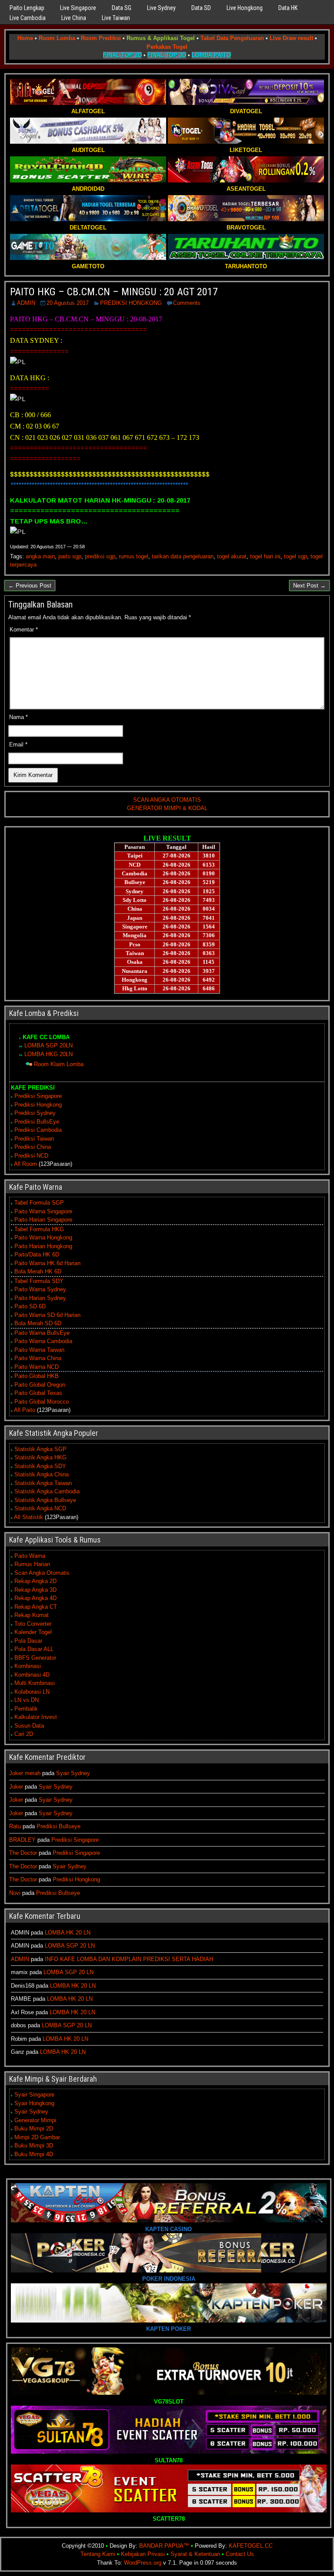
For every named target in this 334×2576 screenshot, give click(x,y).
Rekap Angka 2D (35, 1581)
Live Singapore (78, 8)
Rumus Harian (32, 1564)
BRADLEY (22, 1840)
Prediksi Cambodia (38, 1130)
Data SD (201, 8)
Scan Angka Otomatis (42, 1573)
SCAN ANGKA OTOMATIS (167, 800)
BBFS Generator (35, 1658)
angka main (40, 556)
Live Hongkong (245, 8)
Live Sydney (161, 8)
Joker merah (25, 1773)
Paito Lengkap (27, 8)
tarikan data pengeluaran (183, 556)
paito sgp (70, 556)
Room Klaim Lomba (59, 1064)
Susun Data (29, 1726)
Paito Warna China (38, 1358)
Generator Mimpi (35, 2120)
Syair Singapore (34, 2095)
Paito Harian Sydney (40, 1298)
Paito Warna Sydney (40, 1289)
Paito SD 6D (30, 1306)
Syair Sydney (73, 1773)
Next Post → (309, 586)
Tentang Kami (98, 2554)
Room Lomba (57, 38)
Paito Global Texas (38, 1393)
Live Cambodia (28, 18)
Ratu (15, 1826)
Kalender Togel (33, 1632)
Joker (16, 1787)
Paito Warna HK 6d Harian (47, 1263)
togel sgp (296, 556)
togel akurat (232, 556)
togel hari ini (265, 556)
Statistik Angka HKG (40, 1457)
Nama (18, 717)
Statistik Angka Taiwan (43, 1483)
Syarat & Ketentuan (195, 2554)
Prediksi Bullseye (58, 1826)
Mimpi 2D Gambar (37, 2137)
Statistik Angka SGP (40, 1449)
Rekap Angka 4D (35, 1598)
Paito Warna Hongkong (43, 1237)
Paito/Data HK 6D (37, 1254)
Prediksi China (33, 1147)
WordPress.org (143, 2563)
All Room (25, 1164)
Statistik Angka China (42, 1474)
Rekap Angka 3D (35, 1590)
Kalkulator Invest (36, 1717)
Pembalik (26, 1709)
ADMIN (26, 303)
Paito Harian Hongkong (43, 1246)
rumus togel (134, 556)
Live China (74, 18)
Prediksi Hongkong (38, 1105)
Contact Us (240, 2554)
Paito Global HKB (37, 1376)
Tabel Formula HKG (39, 1229)
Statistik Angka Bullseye (45, 1500)
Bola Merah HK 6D (38, 1271)
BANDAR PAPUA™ (164, 2546)
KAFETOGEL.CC (251, 2546)
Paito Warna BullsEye (42, 1333)
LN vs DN (27, 1700)
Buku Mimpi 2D (34, 2129)
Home (25, 38)
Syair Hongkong (34, 2103)
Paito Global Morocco (42, 1402)
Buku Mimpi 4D (34, 2154)
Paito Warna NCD (37, 1367)
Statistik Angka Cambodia (47, 1491)
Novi (15, 1893)
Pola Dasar (28, 1641)
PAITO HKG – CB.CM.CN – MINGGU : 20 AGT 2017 (114, 292)
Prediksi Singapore (38, 1096)
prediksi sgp (100, 556)
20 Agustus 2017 (68, 303)
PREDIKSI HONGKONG (131, 303)
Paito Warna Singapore (43, 1211)
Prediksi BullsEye (37, 1122)
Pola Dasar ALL (34, 1649)
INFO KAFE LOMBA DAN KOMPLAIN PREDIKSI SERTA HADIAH (129, 1959)
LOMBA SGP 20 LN (70, 1946)
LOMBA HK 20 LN (68, 1933)
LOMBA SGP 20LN (48, 1045)
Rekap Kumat (32, 1615)
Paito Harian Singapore (43, 1220)
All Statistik (28, 1517)
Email (18, 744)
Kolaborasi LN (32, 1692)
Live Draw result (291, 38)
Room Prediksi (101, 38)
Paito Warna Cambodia (43, 1341)
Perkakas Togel (167, 47)
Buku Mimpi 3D (34, 2146)
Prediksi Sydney (35, 1113)
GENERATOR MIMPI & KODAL (167, 808)
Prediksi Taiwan (34, 1139)
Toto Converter (33, 1624)
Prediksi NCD (31, 1156)
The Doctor (23, 1853)
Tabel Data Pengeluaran (232, 38)
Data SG (122, 8)
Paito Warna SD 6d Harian (47, 1315)
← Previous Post (30, 586)
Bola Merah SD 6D (38, 1323)
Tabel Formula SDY (39, 1281)
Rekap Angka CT (36, 1607)
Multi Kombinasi (35, 1683)
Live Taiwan (116, 18)
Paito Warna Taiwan (39, 1350)
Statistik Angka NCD (40, 1508)
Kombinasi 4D (32, 1675)
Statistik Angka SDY (40, 1466)
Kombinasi (28, 1666)
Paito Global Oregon (40, 1385)
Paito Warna (30, 1556)
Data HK (288, 8)
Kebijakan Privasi (143, 2554)
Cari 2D (24, 1734)
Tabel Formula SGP (39, 1203)
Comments (187, 303)
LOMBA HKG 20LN (48, 1054)
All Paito (25, 1410)
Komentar (24, 630)
